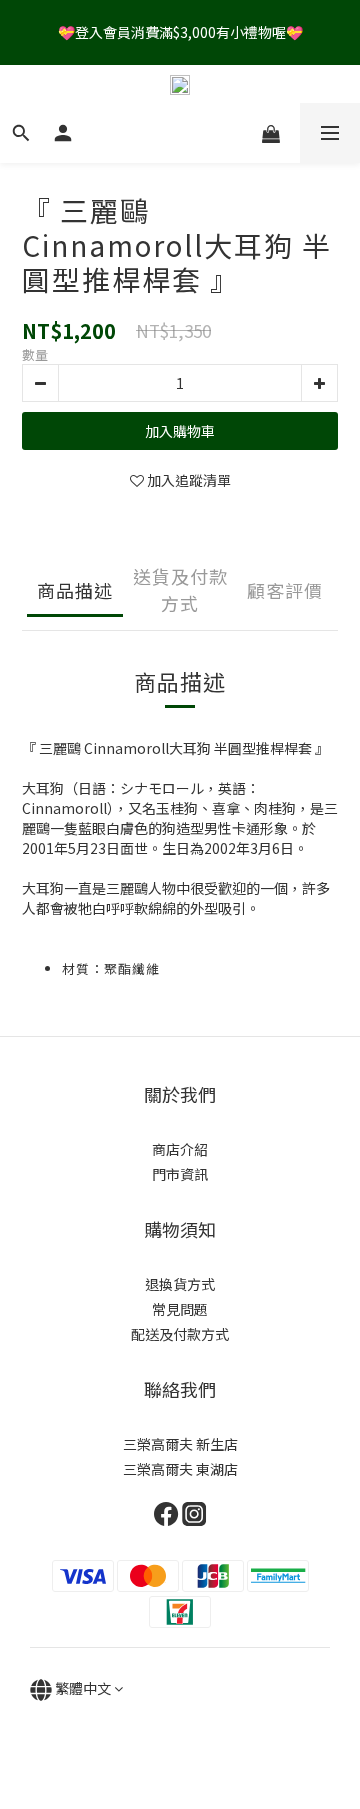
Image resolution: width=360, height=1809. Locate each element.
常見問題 (180, 1309)
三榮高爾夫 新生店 (180, 1444)
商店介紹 (180, 1149)
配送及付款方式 (180, 1334)
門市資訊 (180, 1174)
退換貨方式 (180, 1284)
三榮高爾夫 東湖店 (180, 1469)
